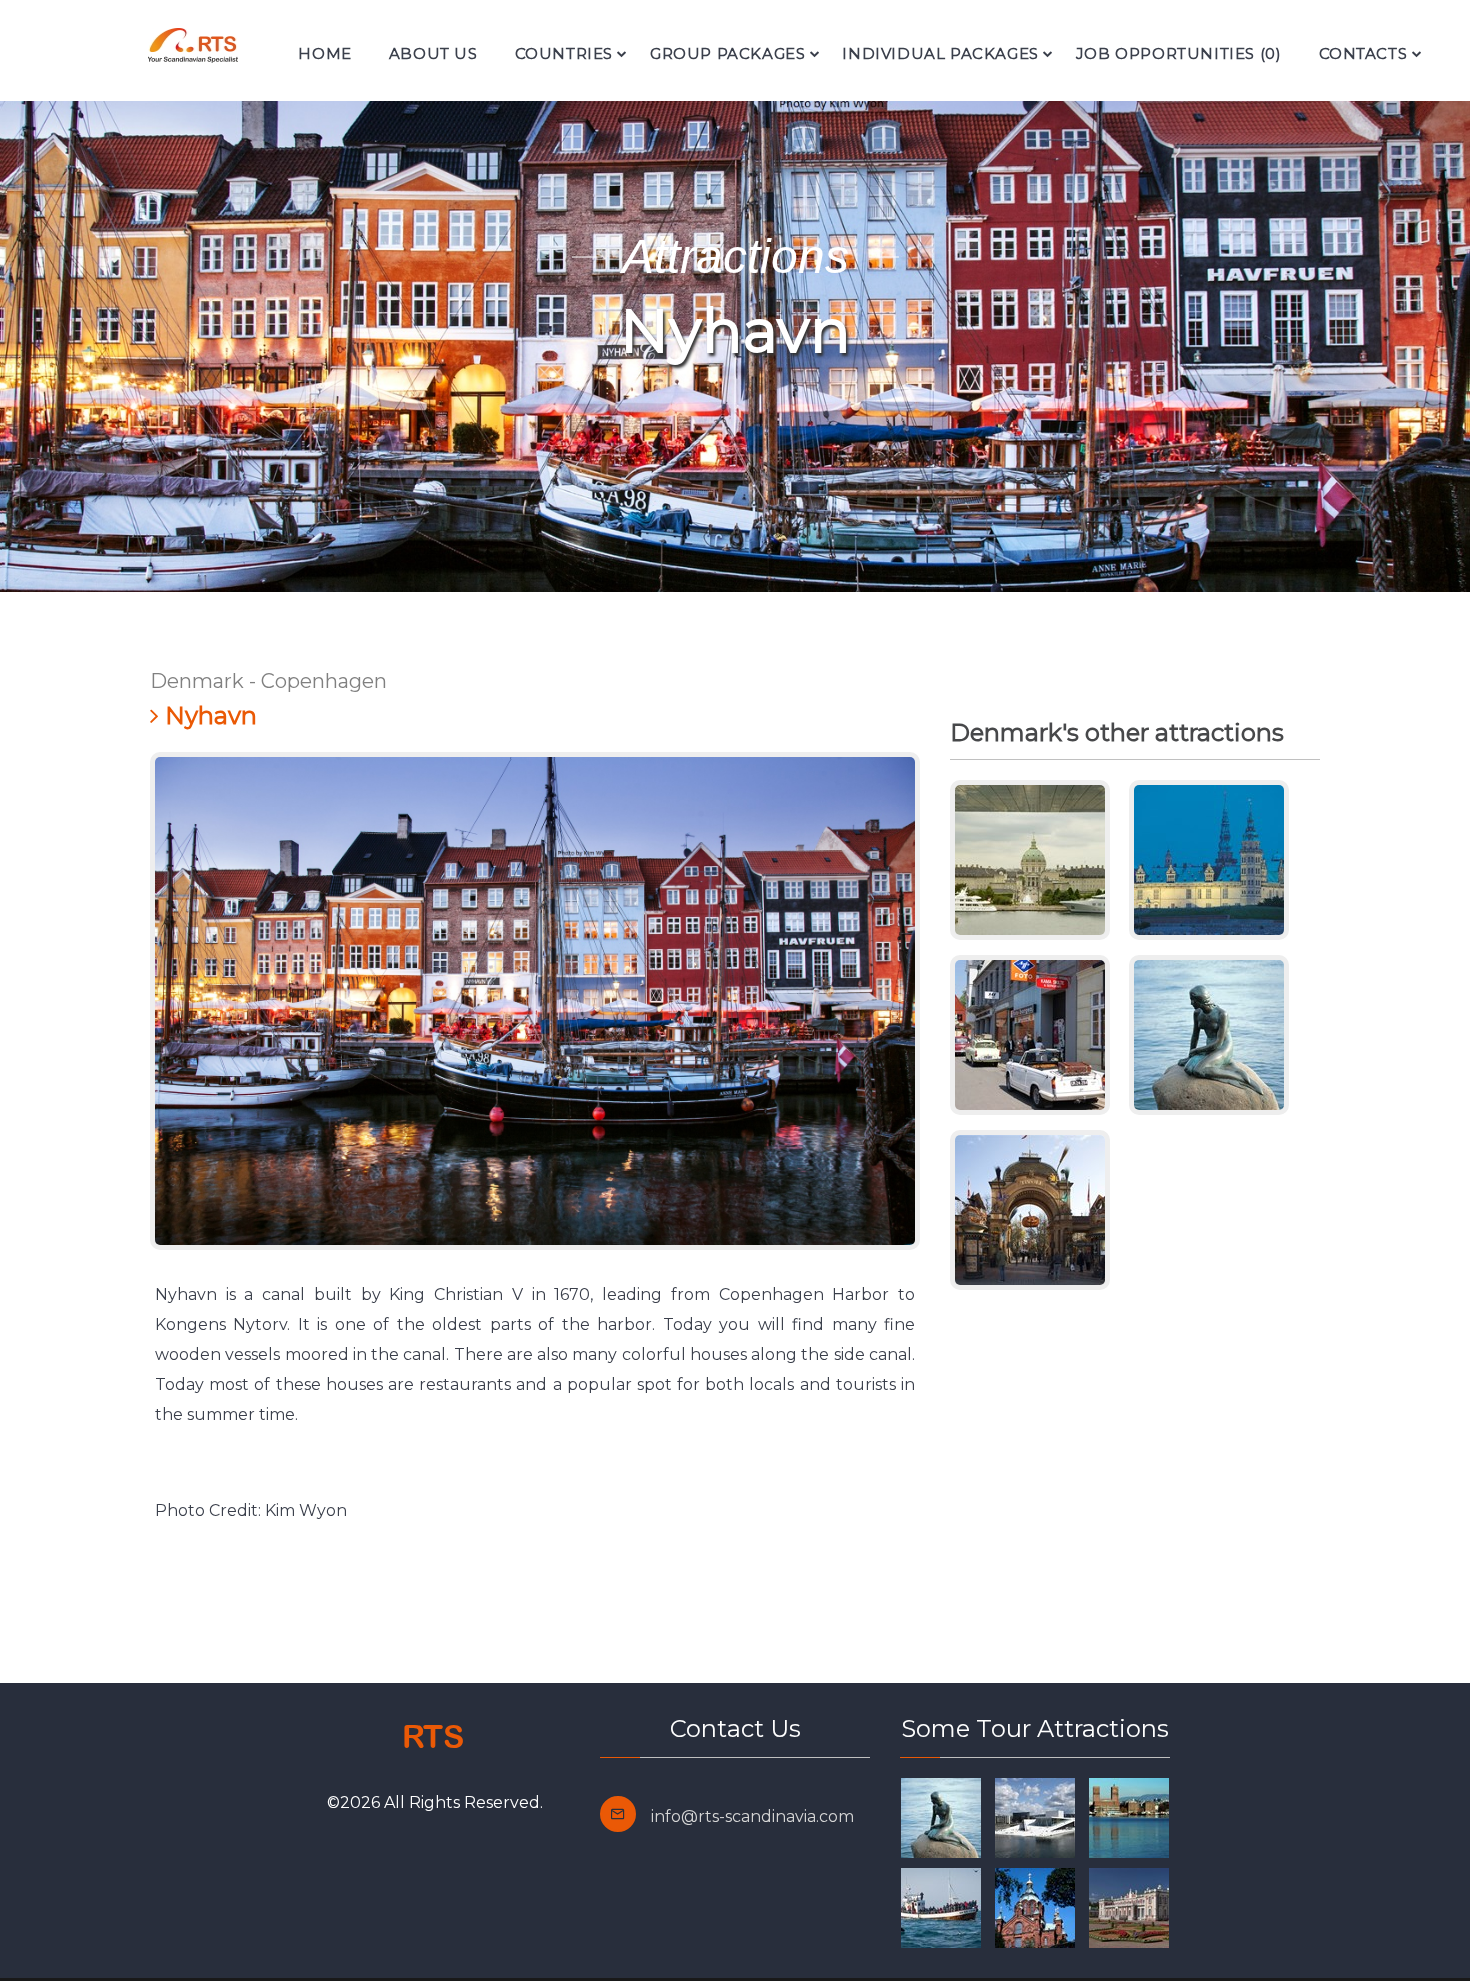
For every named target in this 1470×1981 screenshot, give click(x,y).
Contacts (1363, 53)
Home (324, 53)
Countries (564, 53)
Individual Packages (940, 53)
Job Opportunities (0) (1179, 53)
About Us (433, 53)
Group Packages (727, 53)
